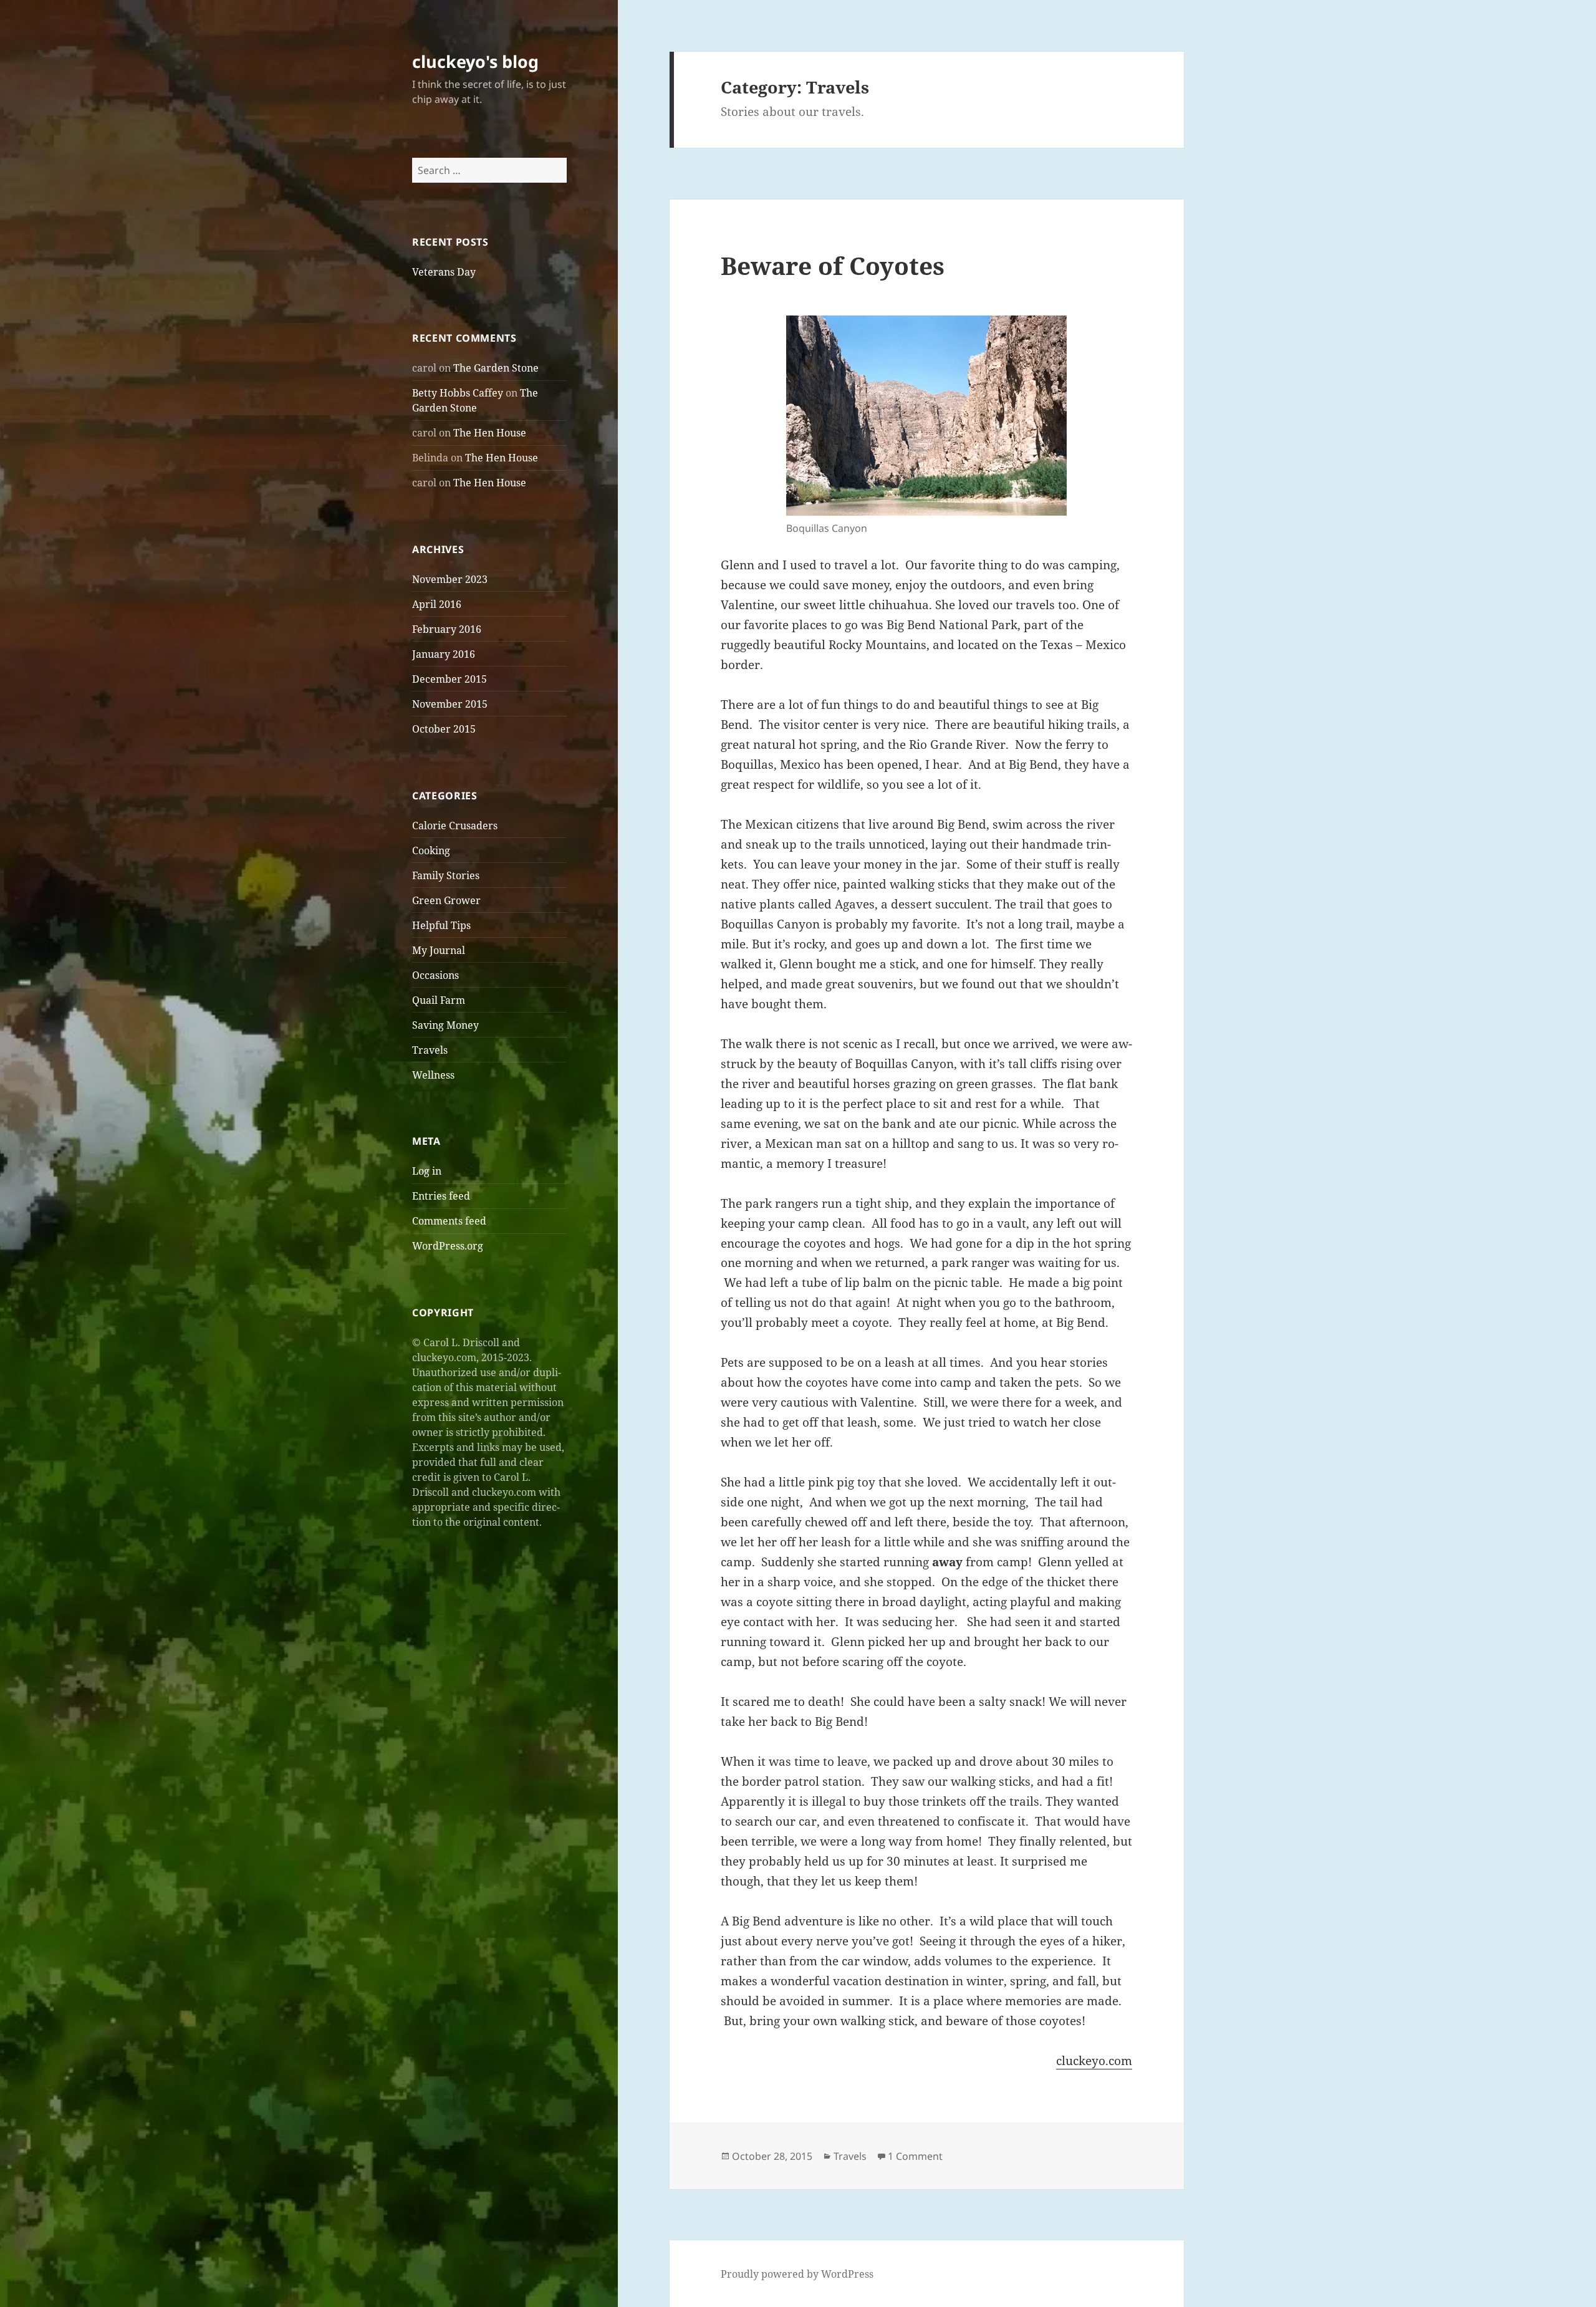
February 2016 (447, 629)
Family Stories (446, 875)
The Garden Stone (496, 368)
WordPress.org (448, 1246)
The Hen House (490, 433)
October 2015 (444, 729)
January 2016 (444, 654)
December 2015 (449, 679)
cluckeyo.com (1094, 2061)
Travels (430, 1050)
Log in (427, 1171)
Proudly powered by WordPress (797, 2274)
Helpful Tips (441, 925)
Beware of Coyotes (833, 265)
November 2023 (450, 579)
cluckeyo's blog (475, 61)
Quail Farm (439, 1000)
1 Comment (915, 2156)
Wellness (433, 1075)
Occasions (435, 975)
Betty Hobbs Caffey (458, 393)
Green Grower (446, 900)
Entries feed (441, 1196)
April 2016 (437, 604)
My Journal (439, 950)
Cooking (431, 850)
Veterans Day (444, 272)
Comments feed (449, 1221)
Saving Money (445, 1025)
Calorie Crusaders (455, 826)
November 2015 (450, 704)
